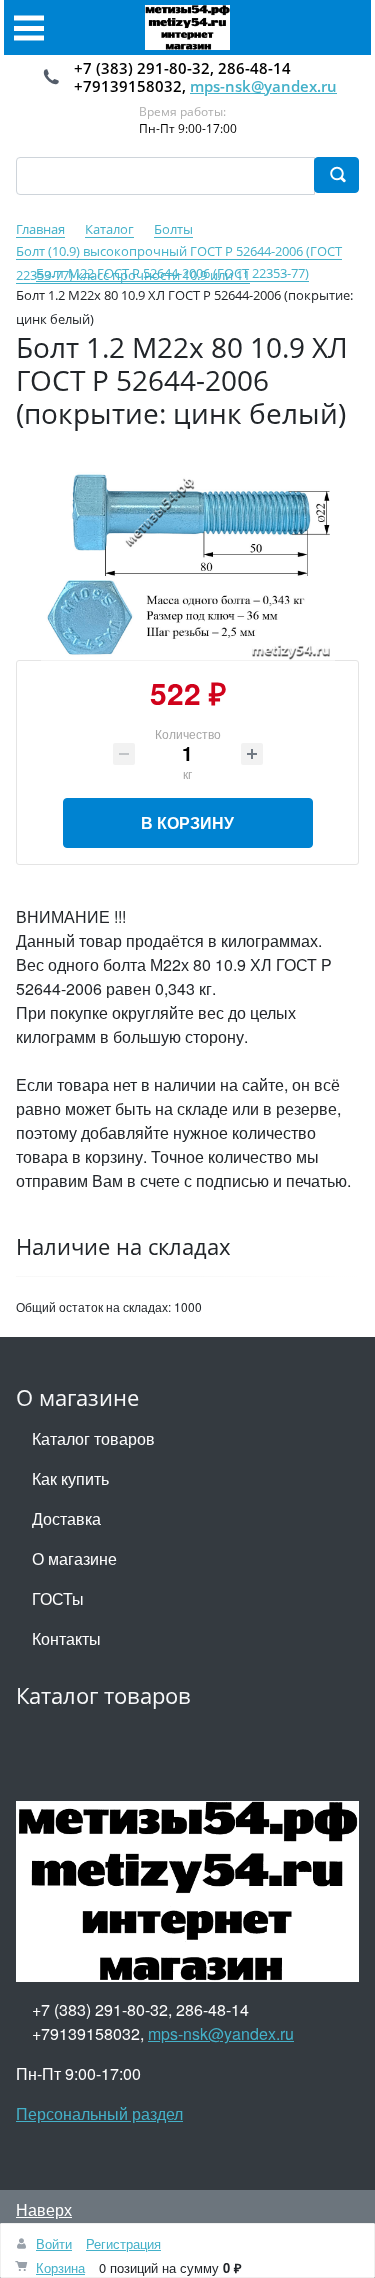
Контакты (66, 1638)
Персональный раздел (99, 2113)
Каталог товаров (93, 1438)
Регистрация (123, 2243)
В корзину (187, 822)
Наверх (44, 2209)
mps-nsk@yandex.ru (263, 86)
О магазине (74, 1558)
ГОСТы (58, 1598)
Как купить (70, 1478)
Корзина (60, 2267)
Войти (54, 2243)
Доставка (66, 1518)
